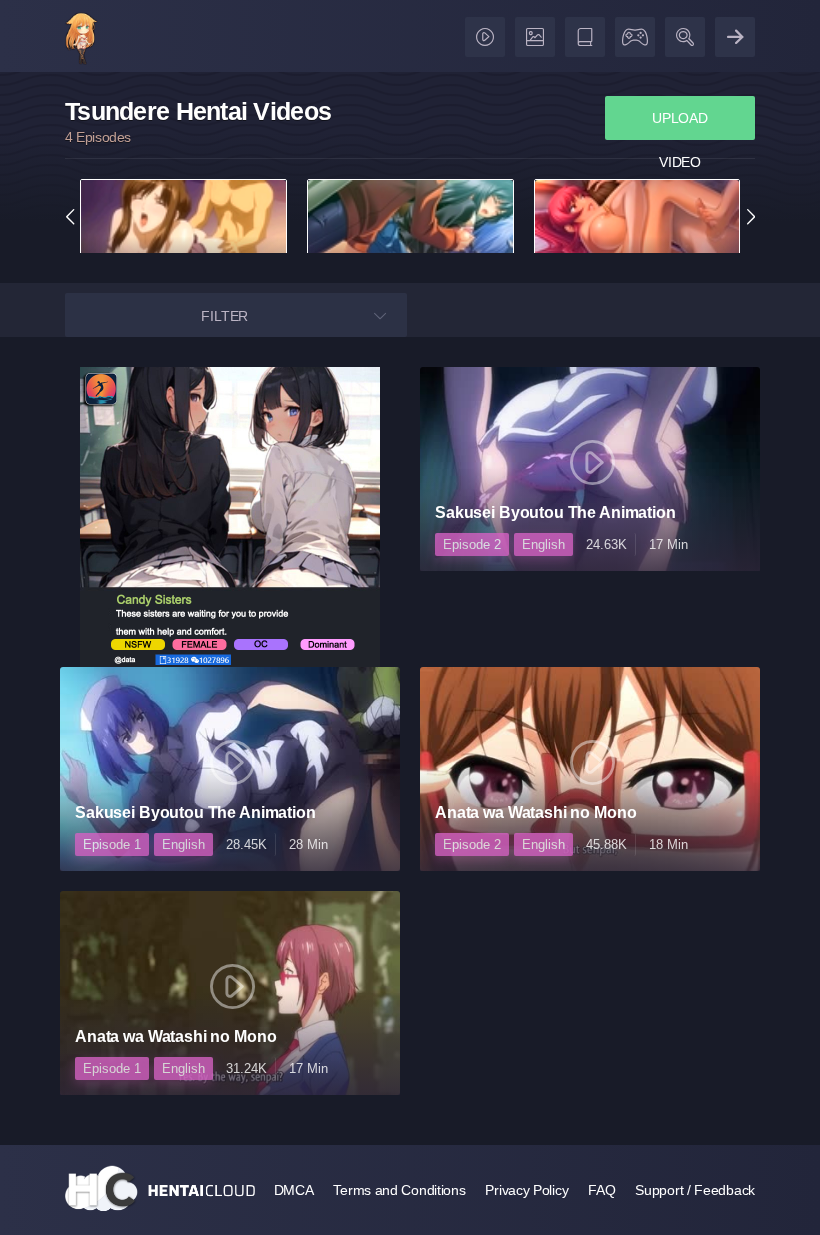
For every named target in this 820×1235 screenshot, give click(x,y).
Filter (224, 316)
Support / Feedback (695, 1190)
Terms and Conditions (399, 1190)
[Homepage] (160, 1188)
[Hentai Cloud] (81, 40)
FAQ (601, 1190)
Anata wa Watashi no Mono (535, 812)
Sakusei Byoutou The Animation (555, 512)
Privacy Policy (526, 1190)
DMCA (294, 1190)
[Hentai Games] (631, 32)
